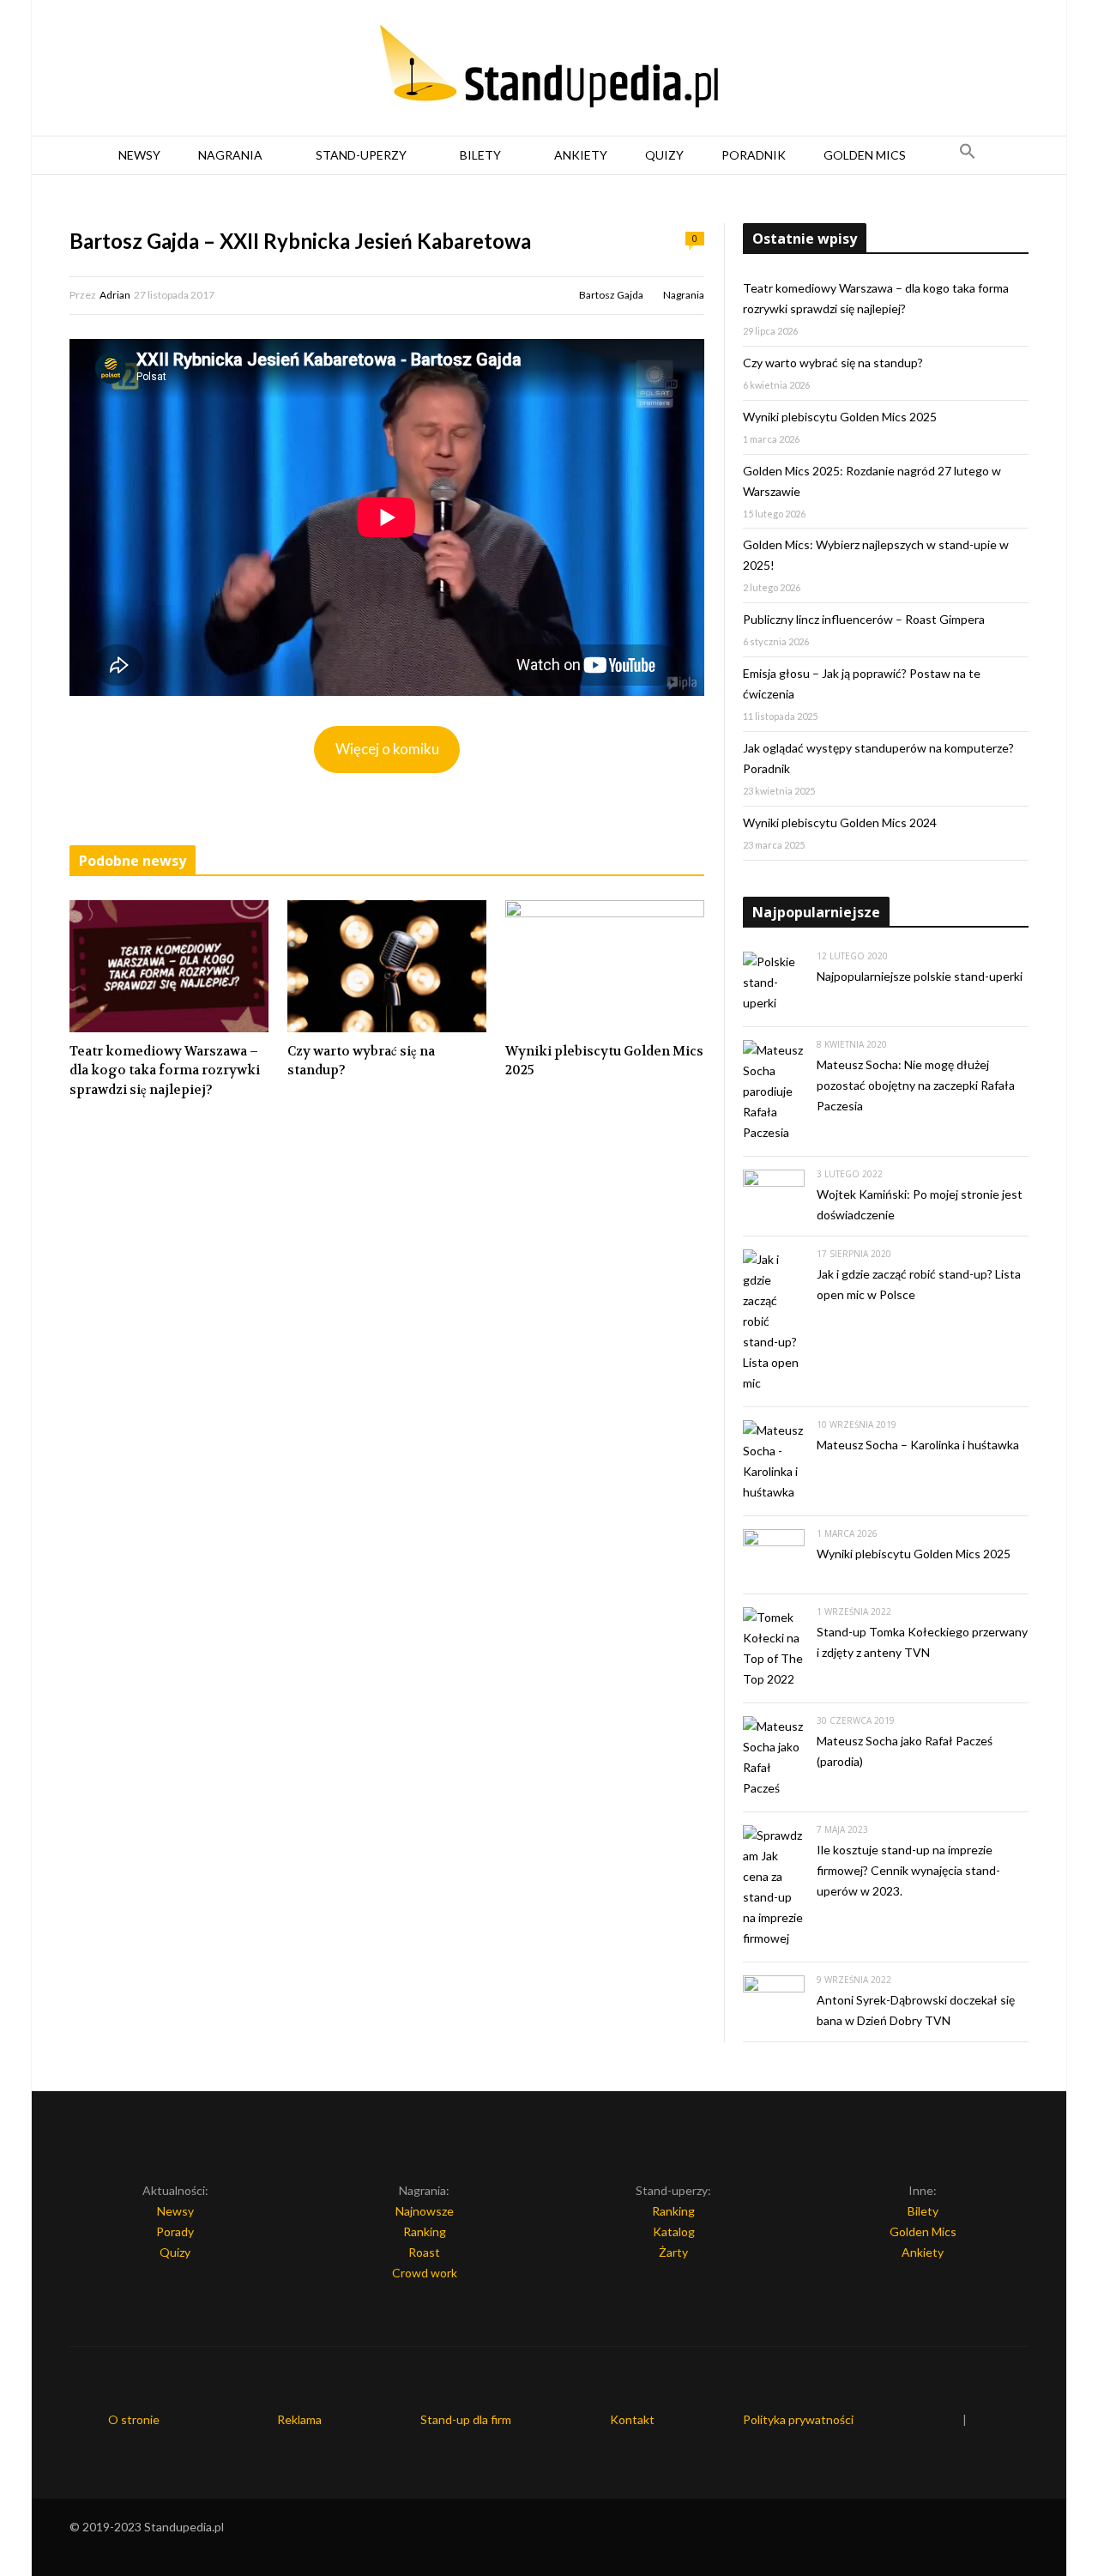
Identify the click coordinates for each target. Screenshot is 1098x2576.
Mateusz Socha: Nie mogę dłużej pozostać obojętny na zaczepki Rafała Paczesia (916, 1085)
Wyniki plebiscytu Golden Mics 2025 (604, 1061)
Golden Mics (865, 155)
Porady (175, 2231)
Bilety (480, 155)
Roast (424, 2252)
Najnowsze (425, 2211)
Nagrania (230, 155)
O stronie (134, 2419)
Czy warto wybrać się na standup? (361, 1061)
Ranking (425, 2231)
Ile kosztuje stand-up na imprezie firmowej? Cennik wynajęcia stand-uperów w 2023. (908, 1870)
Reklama (299, 2419)
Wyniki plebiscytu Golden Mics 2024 (840, 822)
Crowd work (425, 2273)
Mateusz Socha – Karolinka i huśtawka (918, 1445)
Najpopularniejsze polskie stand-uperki (920, 976)
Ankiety (581, 155)
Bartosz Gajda (611, 295)
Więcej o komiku (387, 749)
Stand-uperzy (361, 155)
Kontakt (632, 2419)
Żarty (673, 2252)
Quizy (664, 155)
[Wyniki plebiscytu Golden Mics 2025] (605, 966)
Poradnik (754, 155)
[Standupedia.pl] (549, 69)
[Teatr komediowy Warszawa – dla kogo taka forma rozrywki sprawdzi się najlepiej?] (169, 966)
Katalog (674, 2231)
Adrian (115, 295)
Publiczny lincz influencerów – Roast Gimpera (864, 619)
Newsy (139, 155)
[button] (968, 155)
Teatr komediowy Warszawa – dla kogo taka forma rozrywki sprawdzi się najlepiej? (165, 1070)
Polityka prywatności (798, 2419)
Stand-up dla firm (466, 2419)
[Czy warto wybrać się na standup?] (387, 966)
